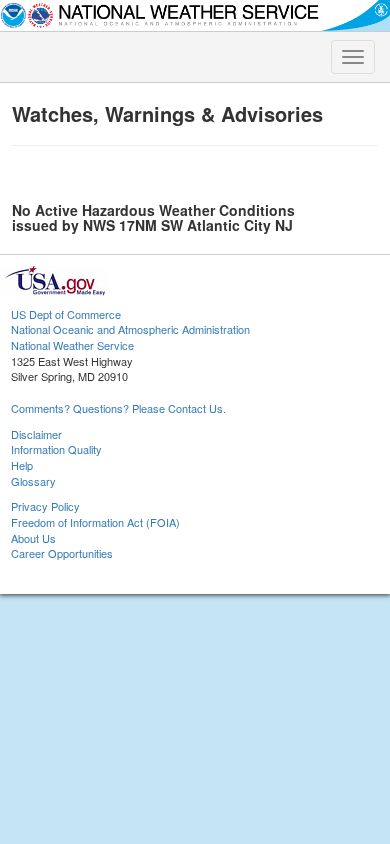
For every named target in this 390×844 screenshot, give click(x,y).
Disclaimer (36, 434)
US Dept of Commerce (66, 314)
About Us (33, 538)
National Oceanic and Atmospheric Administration (130, 329)
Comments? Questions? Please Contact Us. (118, 408)
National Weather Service (72, 345)
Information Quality (56, 449)
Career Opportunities (62, 553)
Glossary (33, 481)
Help (22, 465)
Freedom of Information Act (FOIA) (95, 522)
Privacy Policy (45, 506)
